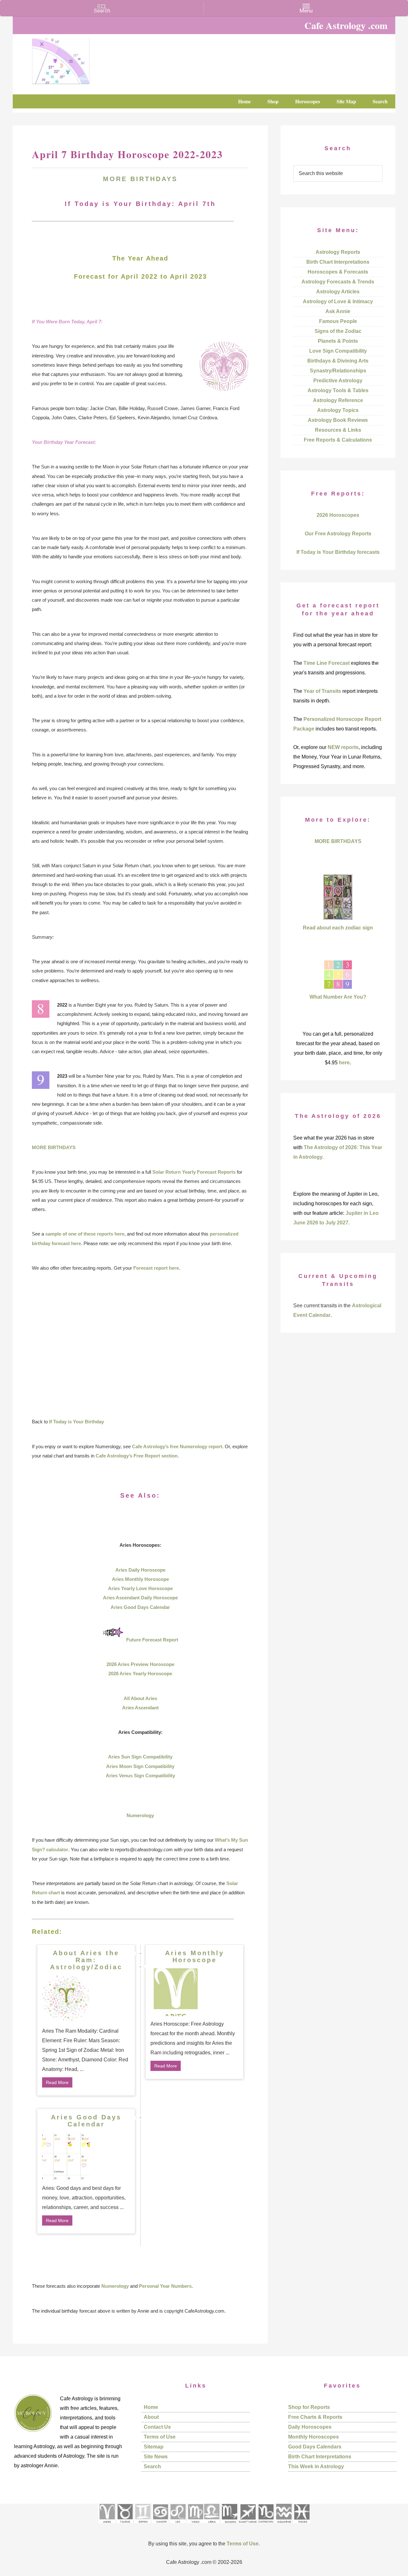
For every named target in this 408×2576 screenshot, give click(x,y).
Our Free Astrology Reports (338, 534)
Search (152, 2466)
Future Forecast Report (152, 1640)
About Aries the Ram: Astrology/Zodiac (86, 1960)
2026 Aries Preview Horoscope (140, 1664)
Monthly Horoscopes (313, 2437)
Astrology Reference (338, 400)
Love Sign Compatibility (338, 351)
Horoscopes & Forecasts (338, 272)
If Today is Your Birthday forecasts (338, 552)
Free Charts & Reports (315, 2417)
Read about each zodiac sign (338, 928)
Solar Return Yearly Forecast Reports (194, 1172)
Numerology (140, 1815)
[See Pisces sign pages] (302, 2525)
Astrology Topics (338, 410)
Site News (156, 2457)
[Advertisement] (140, 1345)
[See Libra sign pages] (211, 2525)
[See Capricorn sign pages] (266, 2525)
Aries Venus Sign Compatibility (140, 1776)
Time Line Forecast (327, 663)
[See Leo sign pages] (178, 2525)
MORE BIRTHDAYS (140, 179)
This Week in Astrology (316, 2466)
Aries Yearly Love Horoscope (140, 1588)
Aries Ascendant (140, 1708)
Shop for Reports (309, 2407)
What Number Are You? (338, 997)
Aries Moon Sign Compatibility (140, 1766)
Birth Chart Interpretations (338, 262)
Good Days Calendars (315, 2447)
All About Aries (140, 1698)
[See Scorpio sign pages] (229, 2525)
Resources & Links (338, 430)
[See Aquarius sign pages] (284, 2525)
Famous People (338, 321)
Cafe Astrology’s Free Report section (137, 1456)
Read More (57, 2082)
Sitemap (154, 2447)
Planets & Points (338, 341)
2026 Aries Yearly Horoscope (140, 1673)
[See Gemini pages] (142, 2525)
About (151, 2417)
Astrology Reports (338, 252)
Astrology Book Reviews (338, 420)
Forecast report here (156, 1268)
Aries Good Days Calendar (140, 1607)
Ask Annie (338, 311)
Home (151, 2407)
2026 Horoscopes (338, 515)
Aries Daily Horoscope (140, 1570)
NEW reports (343, 747)
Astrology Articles (338, 292)
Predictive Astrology (338, 381)
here (344, 1063)
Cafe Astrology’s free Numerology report (177, 1446)
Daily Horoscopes (310, 2427)
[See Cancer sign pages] (160, 2525)
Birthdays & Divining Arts (338, 361)
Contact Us (157, 2427)
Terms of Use (160, 2437)
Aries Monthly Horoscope (140, 1579)
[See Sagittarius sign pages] (248, 2525)
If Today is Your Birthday (76, 1422)
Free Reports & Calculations (338, 440)
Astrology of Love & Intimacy (338, 301)
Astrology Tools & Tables (338, 390)
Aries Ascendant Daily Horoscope (140, 1598)
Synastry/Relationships (338, 371)
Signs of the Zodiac (338, 331)
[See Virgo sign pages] (195, 2525)
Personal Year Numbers (165, 2286)
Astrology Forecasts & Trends (338, 282)
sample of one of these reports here (85, 1234)
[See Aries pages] (107, 2525)
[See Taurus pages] (125, 2525)
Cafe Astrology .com (80, 59)
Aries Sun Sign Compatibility (140, 1757)
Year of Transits (322, 691)
